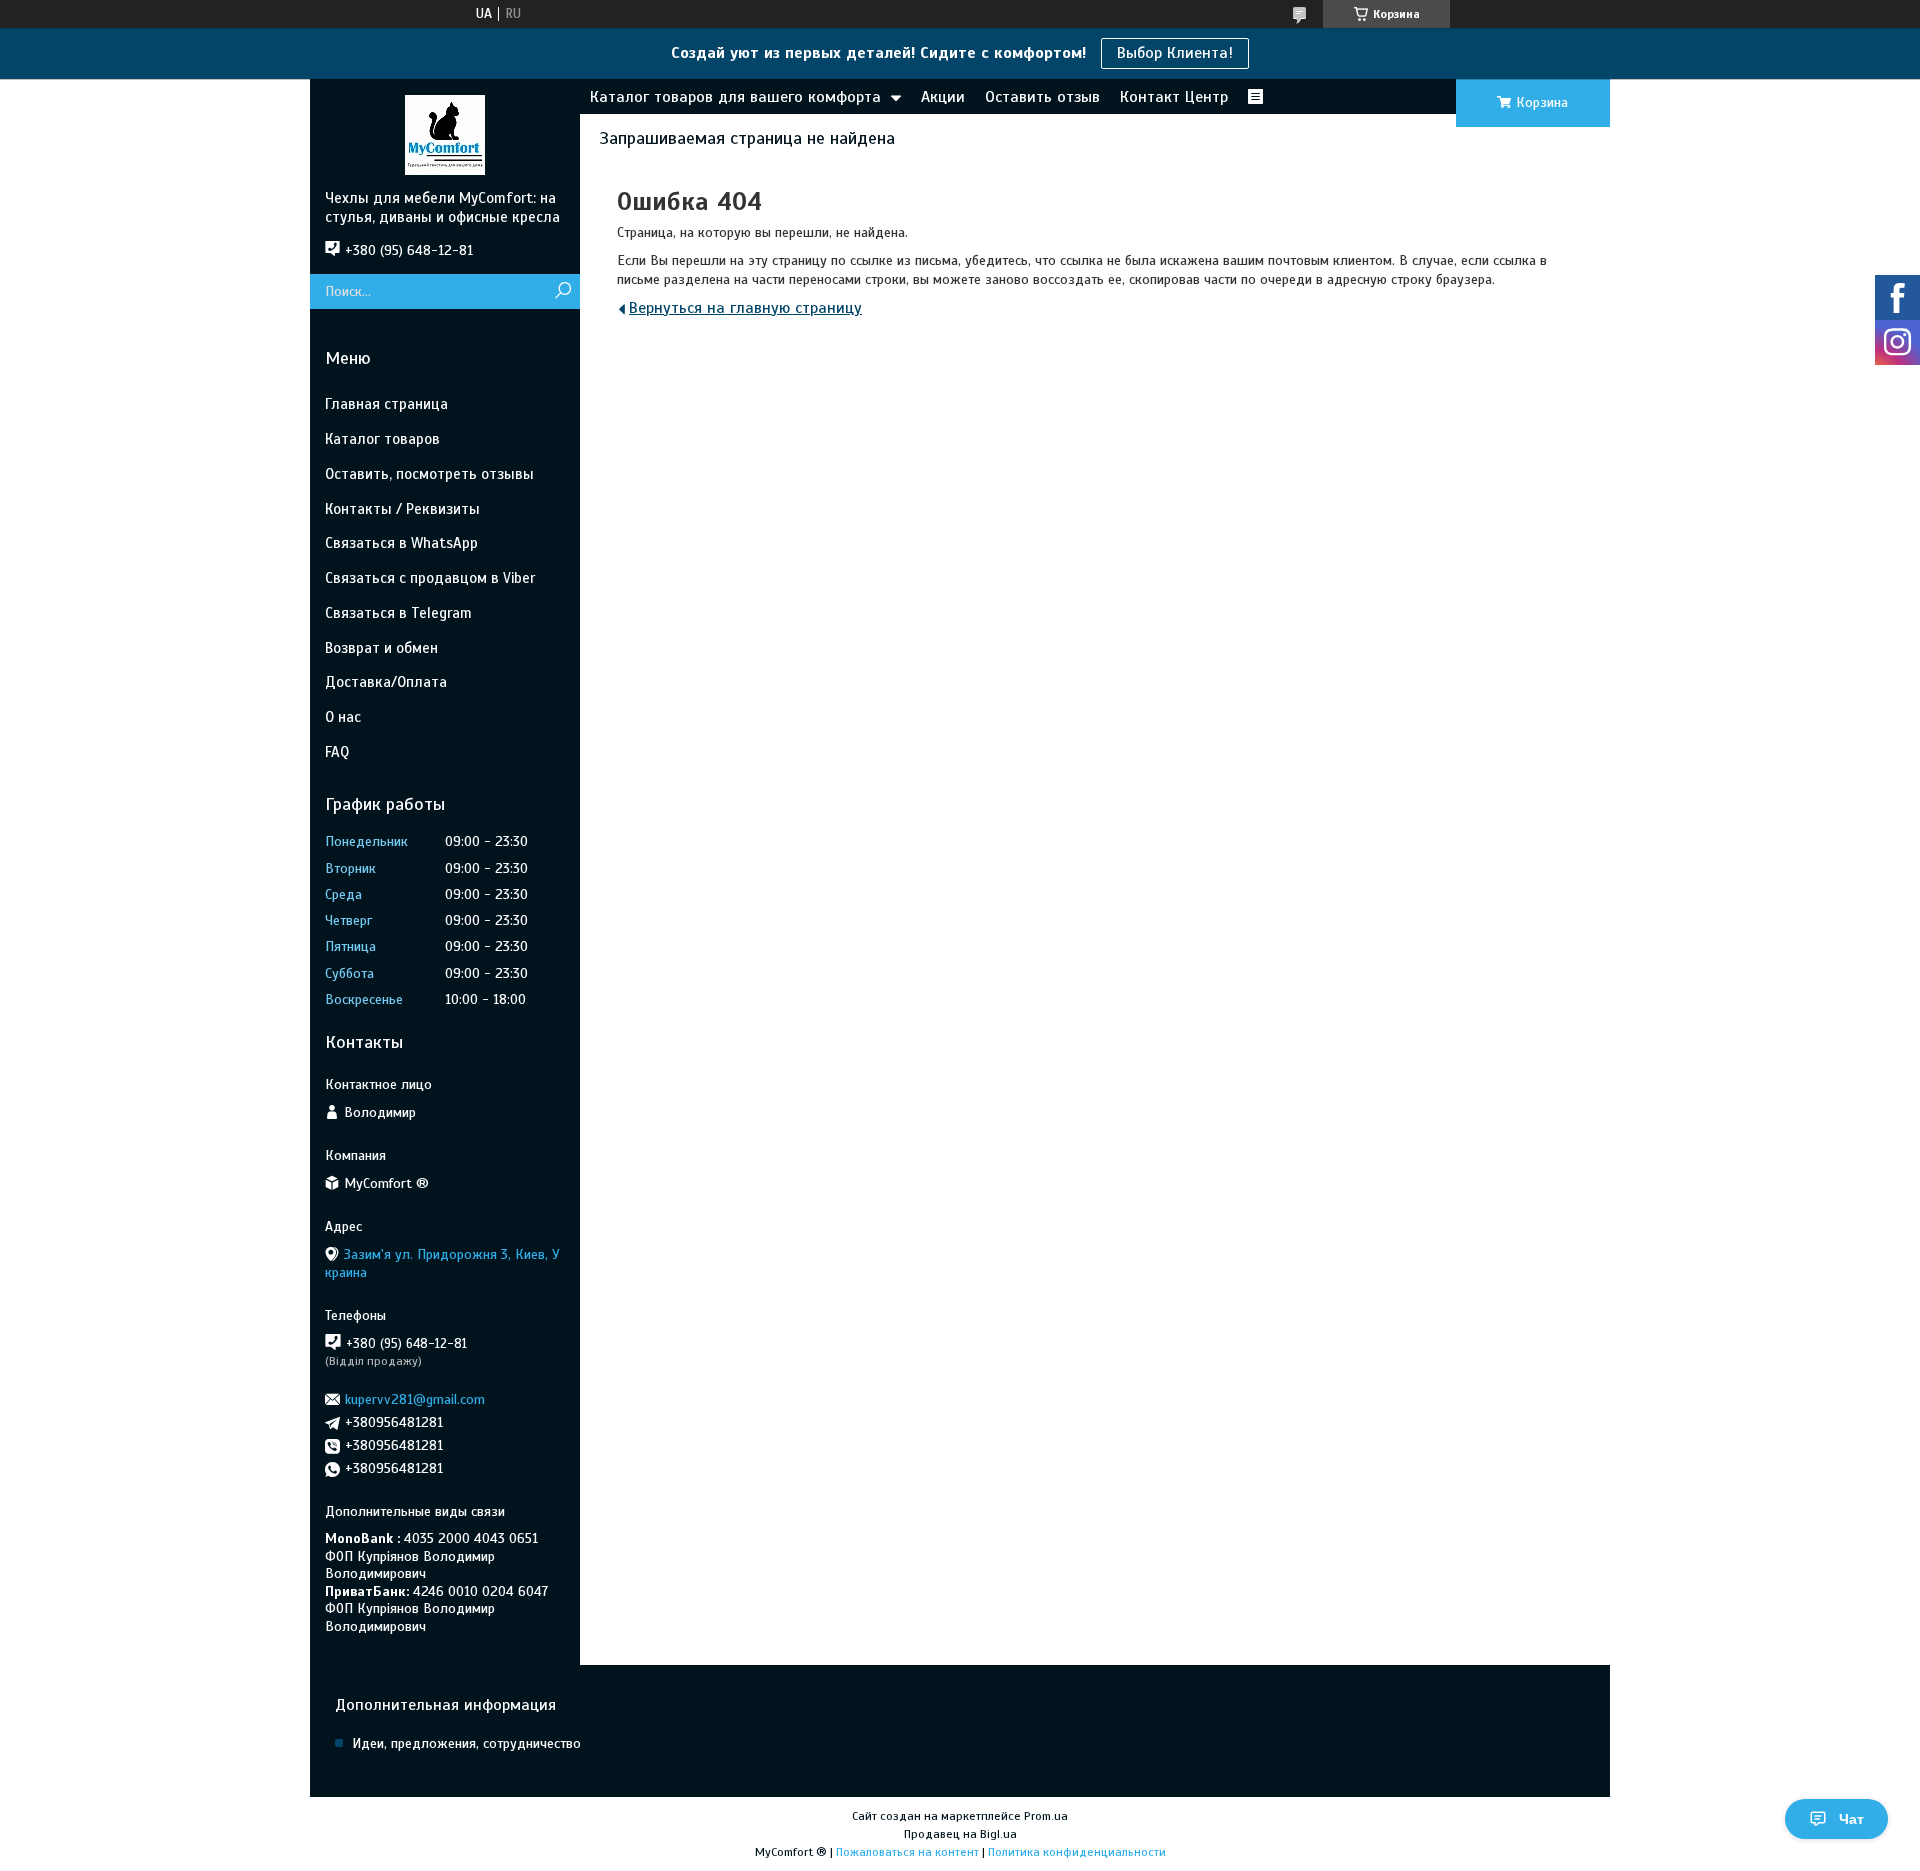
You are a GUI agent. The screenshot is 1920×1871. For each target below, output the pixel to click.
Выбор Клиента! (1175, 53)
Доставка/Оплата (386, 682)
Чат (1851, 1819)
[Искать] (562, 291)
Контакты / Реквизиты (402, 509)
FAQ (337, 752)
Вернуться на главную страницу (745, 308)
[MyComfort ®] (445, 134)
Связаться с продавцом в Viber (430, 578)
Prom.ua (1046, 1816)
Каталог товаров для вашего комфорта (735, 97)
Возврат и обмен (381, 648)
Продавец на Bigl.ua (960, 1834)
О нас (343, 717)
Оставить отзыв (1042, 97)
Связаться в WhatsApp (401, 543)
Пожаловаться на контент (907, 1852)
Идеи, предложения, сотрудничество (466, 1743)
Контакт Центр (1174, 97)
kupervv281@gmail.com (415, 1399)
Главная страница (386, 404)
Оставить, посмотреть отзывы (429, 474)
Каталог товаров (382, 439)
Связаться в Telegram (398, 613)
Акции (943, 97)
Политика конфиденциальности (1077, 1852)
